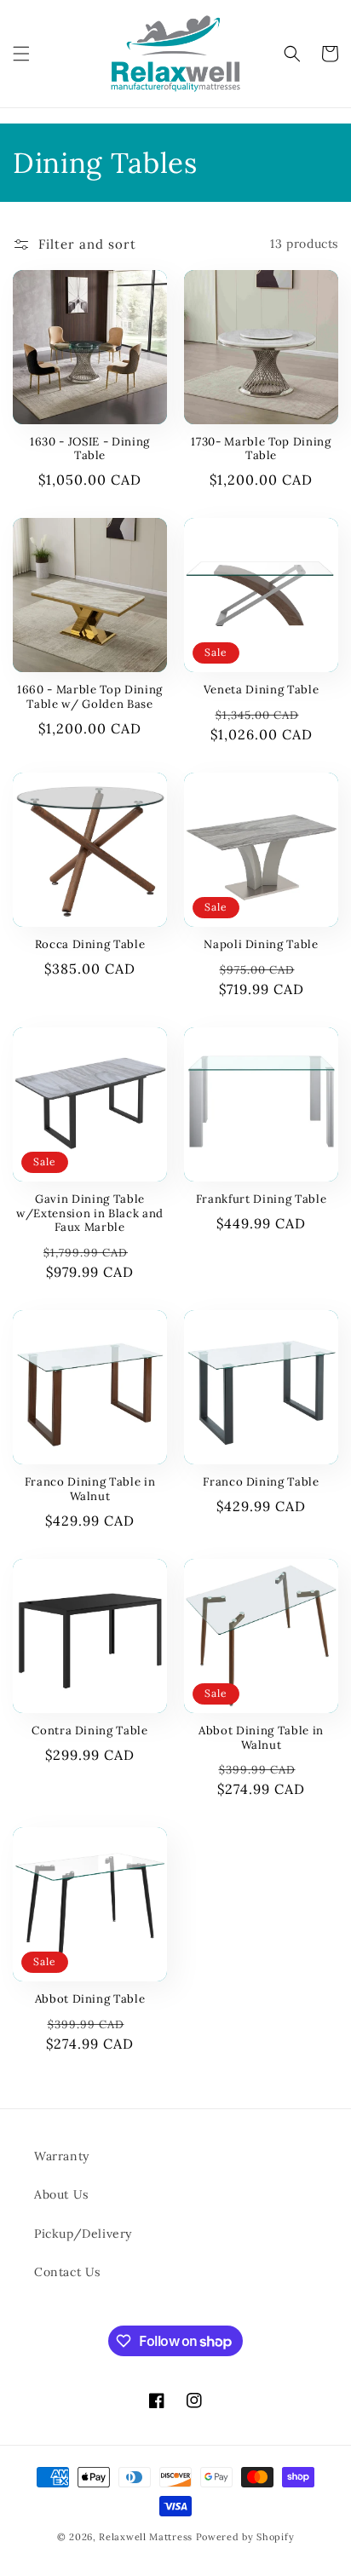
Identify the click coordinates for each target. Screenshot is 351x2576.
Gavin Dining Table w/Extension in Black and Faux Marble (90, 1214)
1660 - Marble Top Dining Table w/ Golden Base (90, 697)
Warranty (62, 2156)
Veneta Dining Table (262, 690)
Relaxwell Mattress (146, 2537)
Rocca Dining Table (90, 945)
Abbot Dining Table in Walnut (261, 1738)
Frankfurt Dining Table (262, 1199)
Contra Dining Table (90, 1731)
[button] (21, 54)
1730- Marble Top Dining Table (261, 449)
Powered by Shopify (245, 2537)
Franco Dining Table (261, 1482)
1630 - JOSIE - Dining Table (90, 449)
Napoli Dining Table (261, 945)
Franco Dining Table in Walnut (90, 1489)
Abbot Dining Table (90, 1999)
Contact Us (67, 2272)
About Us (61, 2194)
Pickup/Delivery (83, 2234)
